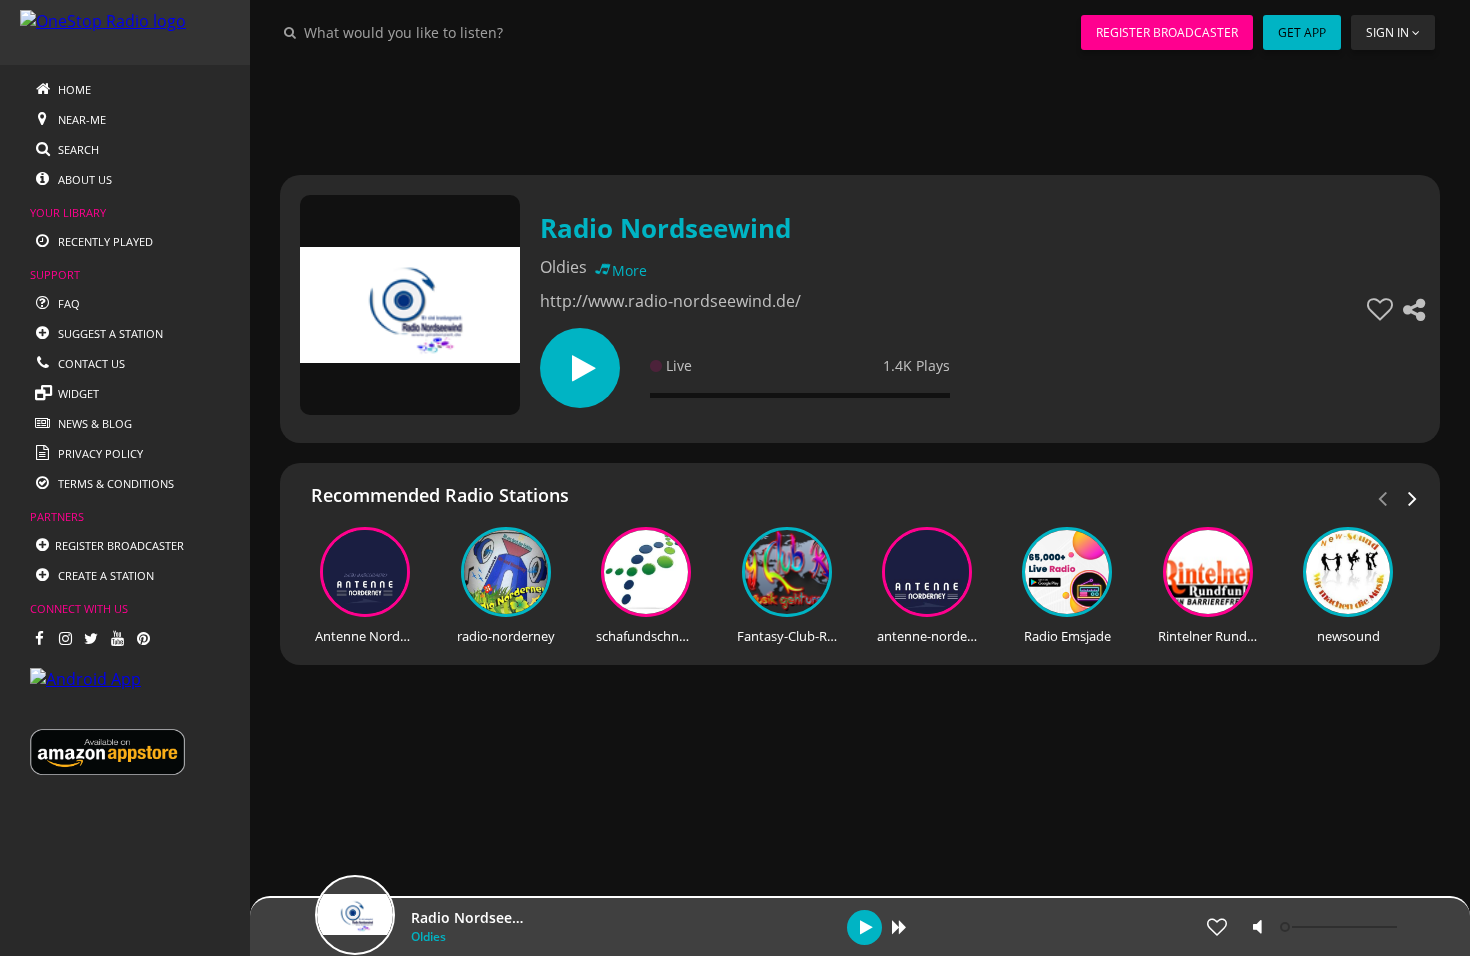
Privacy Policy (99, 453)
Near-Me (80, 119)
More (629, 270)
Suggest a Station (109, 333)
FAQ (67, 303)
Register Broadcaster (1167, 32)
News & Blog (93, 423)
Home (73, 89)
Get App (1302, 32)
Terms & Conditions (114, 483)
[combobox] (464, 32)
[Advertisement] (860, 110)
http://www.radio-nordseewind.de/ (670, 301)
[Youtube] (117, 638)
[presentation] (1413, 497)
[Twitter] (91, 638)
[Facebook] (39, 638)
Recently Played (104, 241)
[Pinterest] (143, 638)
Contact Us (90, 363)
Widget (77, 393)
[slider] (1341, 927)
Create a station (104, 575)
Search (77, 149)
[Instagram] (65, 638)
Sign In (1387, 32)
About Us (83, 179)
